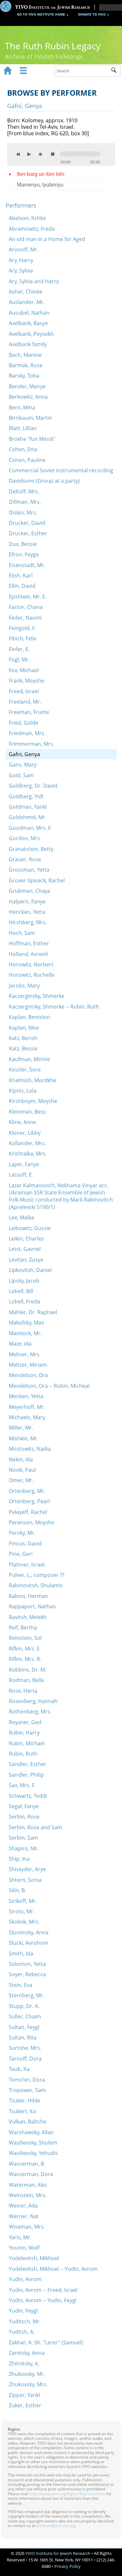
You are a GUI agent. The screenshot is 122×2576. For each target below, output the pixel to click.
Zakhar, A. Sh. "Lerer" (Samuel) (46, 2342)
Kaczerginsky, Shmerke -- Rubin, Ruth (54, 1007)
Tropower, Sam (27, 2090)
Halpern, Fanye (27, 901)
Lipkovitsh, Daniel (30, 1270)
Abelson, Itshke (27, 218)
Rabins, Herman (28, 1596)
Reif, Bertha (23, 1627)
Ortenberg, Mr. (27, 1491)
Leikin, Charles (26, 1239)
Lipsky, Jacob (24, 1281)
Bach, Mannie (25, 355)
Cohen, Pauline (27, 460)
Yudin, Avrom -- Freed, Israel (43, 2290)
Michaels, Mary (27, 1417)
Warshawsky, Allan (31, 2132)
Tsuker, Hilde (25, 2100)
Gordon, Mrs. (25, 838)
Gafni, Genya (24, 754)
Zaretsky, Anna (27, 2353)
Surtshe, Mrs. (25, 2048)
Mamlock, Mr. (25, 1333)
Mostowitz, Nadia (30, 1449)
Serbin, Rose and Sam (35, 1827)
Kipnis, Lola (23, 1091)
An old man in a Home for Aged (47, 239)
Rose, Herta (23, 1691)
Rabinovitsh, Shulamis (36, 1585)
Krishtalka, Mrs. (28, 1154)
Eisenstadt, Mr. (27, 565)
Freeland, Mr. (25, 702)
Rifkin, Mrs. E (24, 1649)
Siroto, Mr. (22, 1911)
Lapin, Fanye (24, 1164)
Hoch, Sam (22, 933)
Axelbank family (28, 344)
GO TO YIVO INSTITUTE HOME (41, 14)
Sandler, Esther (27, 1764)
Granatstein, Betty (31, 849)
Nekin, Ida (21, 1459)
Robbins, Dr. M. (27, 1670)
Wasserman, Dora (31, 2174)
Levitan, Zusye (26, 1260)
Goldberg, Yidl (26, 796)
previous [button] (20, 154)
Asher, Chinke (26, 292)
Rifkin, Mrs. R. (25, 1659)
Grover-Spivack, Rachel (37, 880)
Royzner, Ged (25, 1722)
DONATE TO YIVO (92, 14)
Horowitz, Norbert (31, 964)
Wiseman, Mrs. (27, 2227)
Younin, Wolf (24, 2248)
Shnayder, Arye (27, 1869)
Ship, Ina (19, 1859)
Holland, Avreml (28, 954)
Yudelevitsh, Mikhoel (34, 2258)
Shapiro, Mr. (24, 1848)
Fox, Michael (24, 670)
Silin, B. (17, 1890)
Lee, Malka (21, 1217)
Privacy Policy (68, 2566)
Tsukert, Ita (22, 2111)
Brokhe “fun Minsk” (32, 439)
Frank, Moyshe (27, 681)
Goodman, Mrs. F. (30, 828)
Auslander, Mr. (27, 302)
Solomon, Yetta (27, 1964)
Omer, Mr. (21, 1480)
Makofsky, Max (26, 1323)
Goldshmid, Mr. (28, 817)
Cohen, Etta (23, 449)
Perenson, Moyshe (32, 1522)
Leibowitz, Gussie (30, 1228)
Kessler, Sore (25, 1070)
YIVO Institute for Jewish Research (58, 2553)
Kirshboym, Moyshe (33, 1101)
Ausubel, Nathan (29, 313)
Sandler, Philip (26, 1775)
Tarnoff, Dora (25, 2059)
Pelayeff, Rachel (28, 1512)
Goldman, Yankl (28, 807)
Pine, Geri (21, 1554)
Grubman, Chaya (29, 891)
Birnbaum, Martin (30, 418)
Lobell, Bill (21, 1291)
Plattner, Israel (27, 1565)
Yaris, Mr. (20, 2237)
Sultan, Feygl (24, 2027)
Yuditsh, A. (22, 2332)
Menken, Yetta (26, 1396)
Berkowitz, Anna (28, 397)
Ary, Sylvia (21, 271)
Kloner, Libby (25, 1133)
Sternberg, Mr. (27, 1995)
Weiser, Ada (23, 2206)
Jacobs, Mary (24, 986)
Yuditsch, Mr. (25, 2321)
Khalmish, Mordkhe (33, 1080)
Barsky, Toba (24, 376)
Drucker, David (27, 523)
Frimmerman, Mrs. (32, 744)
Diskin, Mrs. (23, 513)
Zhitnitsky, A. (24, 2364)
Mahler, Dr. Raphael (33, 1312)
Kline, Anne (22, 1122)
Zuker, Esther (25, 2405)
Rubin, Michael (27, 1743)
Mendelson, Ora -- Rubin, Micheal (49, 1386)
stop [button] (54, 154)
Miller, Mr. (21, 1428)
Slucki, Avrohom (28, 1943)
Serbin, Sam (23, 1838)
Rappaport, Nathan (32, 1606)
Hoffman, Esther (29, 943)
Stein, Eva (20, 1985)
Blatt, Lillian (23, 428)
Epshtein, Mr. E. (28, 597)
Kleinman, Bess (27, 1112)
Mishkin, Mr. (24, 1438)
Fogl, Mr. (19, 659)
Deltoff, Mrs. (24, 491)
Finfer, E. (19, 649)
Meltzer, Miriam (28, 1365)
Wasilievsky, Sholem (33, 2143)
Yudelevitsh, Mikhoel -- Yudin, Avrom (53, 2269)
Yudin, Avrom (25, 2279)
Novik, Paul (22, 1470)
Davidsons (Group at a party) (44, 481)
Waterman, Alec (28, 2185)
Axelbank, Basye (28, 323)
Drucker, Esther (28, 533)
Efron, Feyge (24, 554)
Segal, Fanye (24, 1806)
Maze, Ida (20, 1344)
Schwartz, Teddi (28, 1796)
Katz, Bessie (23, 1048)
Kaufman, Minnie (29, 1059)
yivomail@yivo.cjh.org (56, 2526)
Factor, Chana (26, 607)
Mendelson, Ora (28, 1375)
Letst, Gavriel (25, 1249)
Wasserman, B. (27, 2164)
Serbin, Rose (24, 1817)
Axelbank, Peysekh (31, 334)
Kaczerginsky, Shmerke (37, 996)
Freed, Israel (24, 691)
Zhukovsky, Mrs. (28, 2384)
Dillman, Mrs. (25, 502)
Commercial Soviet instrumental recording (61, 470)
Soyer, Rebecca (27, 1974)
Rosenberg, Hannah (33, 1701)
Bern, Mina (22, 407)
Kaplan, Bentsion (29, 1017)
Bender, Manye (27, 386)
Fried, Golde (24, 723)
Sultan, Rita (23, 2038)
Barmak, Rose (26, 365)
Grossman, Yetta (29, 870)
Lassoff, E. (21, 1175)
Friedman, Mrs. (27, 733)
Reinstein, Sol (25, 1638)
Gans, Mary (23, 765)
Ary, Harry (21, 260)
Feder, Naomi (25, 618)
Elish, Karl (21, 575)
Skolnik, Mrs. (24, 1922)
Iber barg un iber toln (41, 174)
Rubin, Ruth (23, 1754)
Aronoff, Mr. (24, 249)
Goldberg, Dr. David (33, 786)
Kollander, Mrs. (27, 1143)
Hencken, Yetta (27, 912)
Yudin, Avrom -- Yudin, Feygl (43, 2300)
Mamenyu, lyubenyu (40, 185)
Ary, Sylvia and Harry (34, 281)
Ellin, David (22, 586)
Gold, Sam (21, 775)
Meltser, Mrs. (25, 1354)
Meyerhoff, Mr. (27, 1407)
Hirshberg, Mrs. (28, 922)
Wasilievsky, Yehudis (33, 2153)
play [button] (31, 152)
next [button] (42, 154)
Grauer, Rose (25, 859)
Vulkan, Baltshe (27, 2122)
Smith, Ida (21, 1953)
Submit (116, 71)
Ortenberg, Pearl (29, 1501)
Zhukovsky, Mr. (27, 2374)
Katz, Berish (23, 1038)
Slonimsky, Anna (29, 1932)
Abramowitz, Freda (32, 229)
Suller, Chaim (25, 2016)
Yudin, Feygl (23, 2311)
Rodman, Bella (26, 1680)
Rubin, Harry (24, 1733)
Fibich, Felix (23, 638)
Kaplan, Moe (24, 1028)
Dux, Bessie (23, 544)
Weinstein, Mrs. (28, 2195)
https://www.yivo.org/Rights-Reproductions (67, 2494)
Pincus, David (25, 1543)
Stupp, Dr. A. (24, 2006)
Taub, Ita (19, 2069)
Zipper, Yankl (24, 2395)
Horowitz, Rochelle (32, 975)
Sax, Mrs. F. (22, 1785)
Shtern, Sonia (25, 1880)
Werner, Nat (24, 2216)
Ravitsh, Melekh (28, 1617)
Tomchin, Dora (27, 2080)
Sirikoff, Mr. (23, 1901)
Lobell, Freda (24, 1301)
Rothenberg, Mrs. (30, 1711)
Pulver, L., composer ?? (37, 1575)
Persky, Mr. (22, 1533)
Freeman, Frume (29, 712)
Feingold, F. (22, 628)
